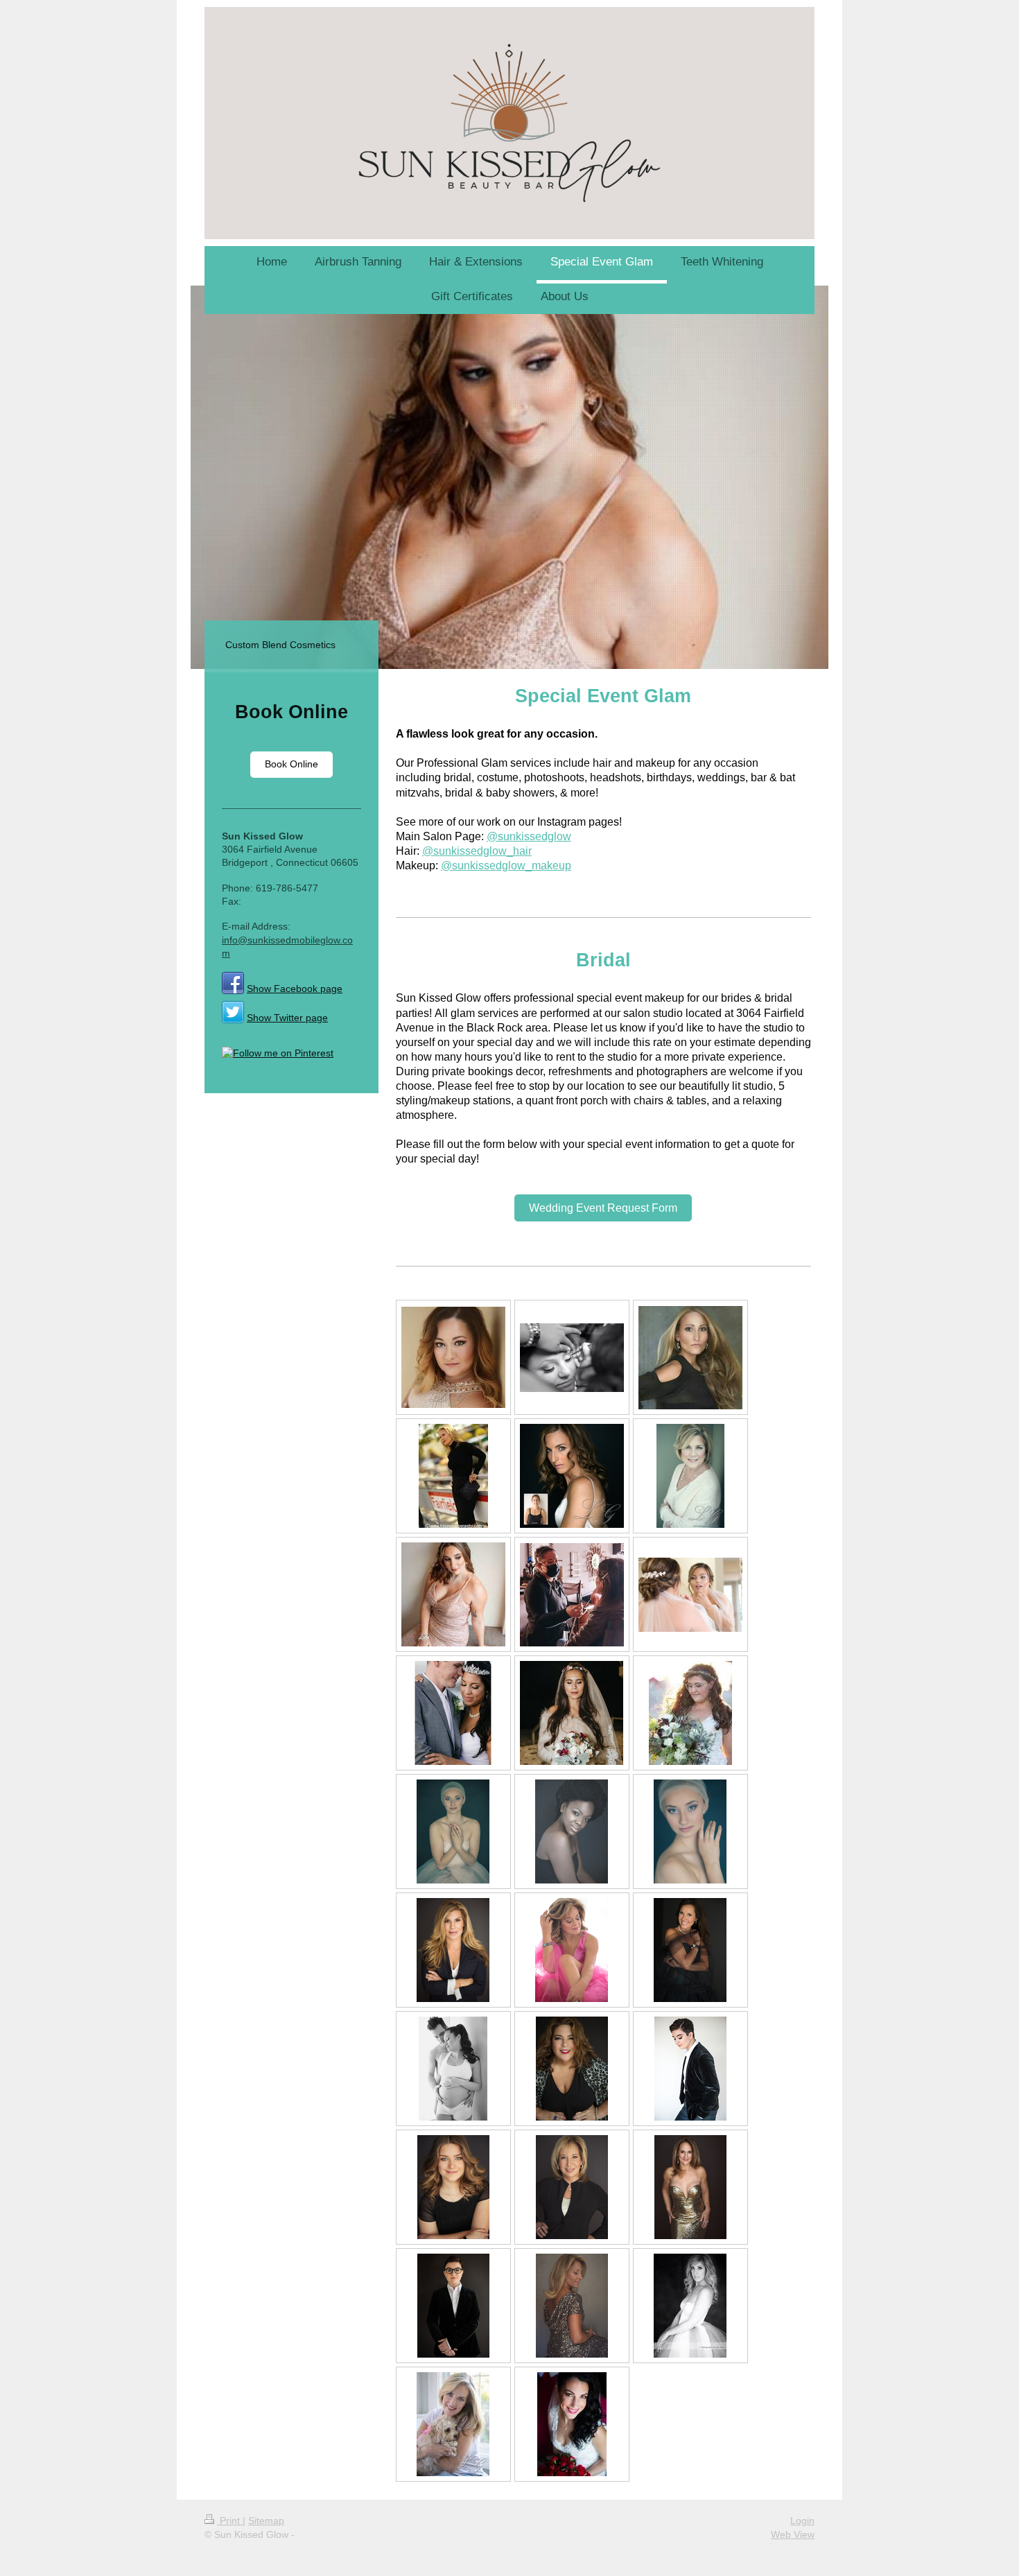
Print (230, 2521)
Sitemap (266, 2521)
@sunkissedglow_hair (477, 851)
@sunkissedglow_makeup (506, 865)
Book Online (291, 764)
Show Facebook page (295, 989)
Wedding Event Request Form (603, 1208)
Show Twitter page (287, 1018)
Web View (793, 2534)
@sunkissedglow (529, 836)
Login (802, 2521)
